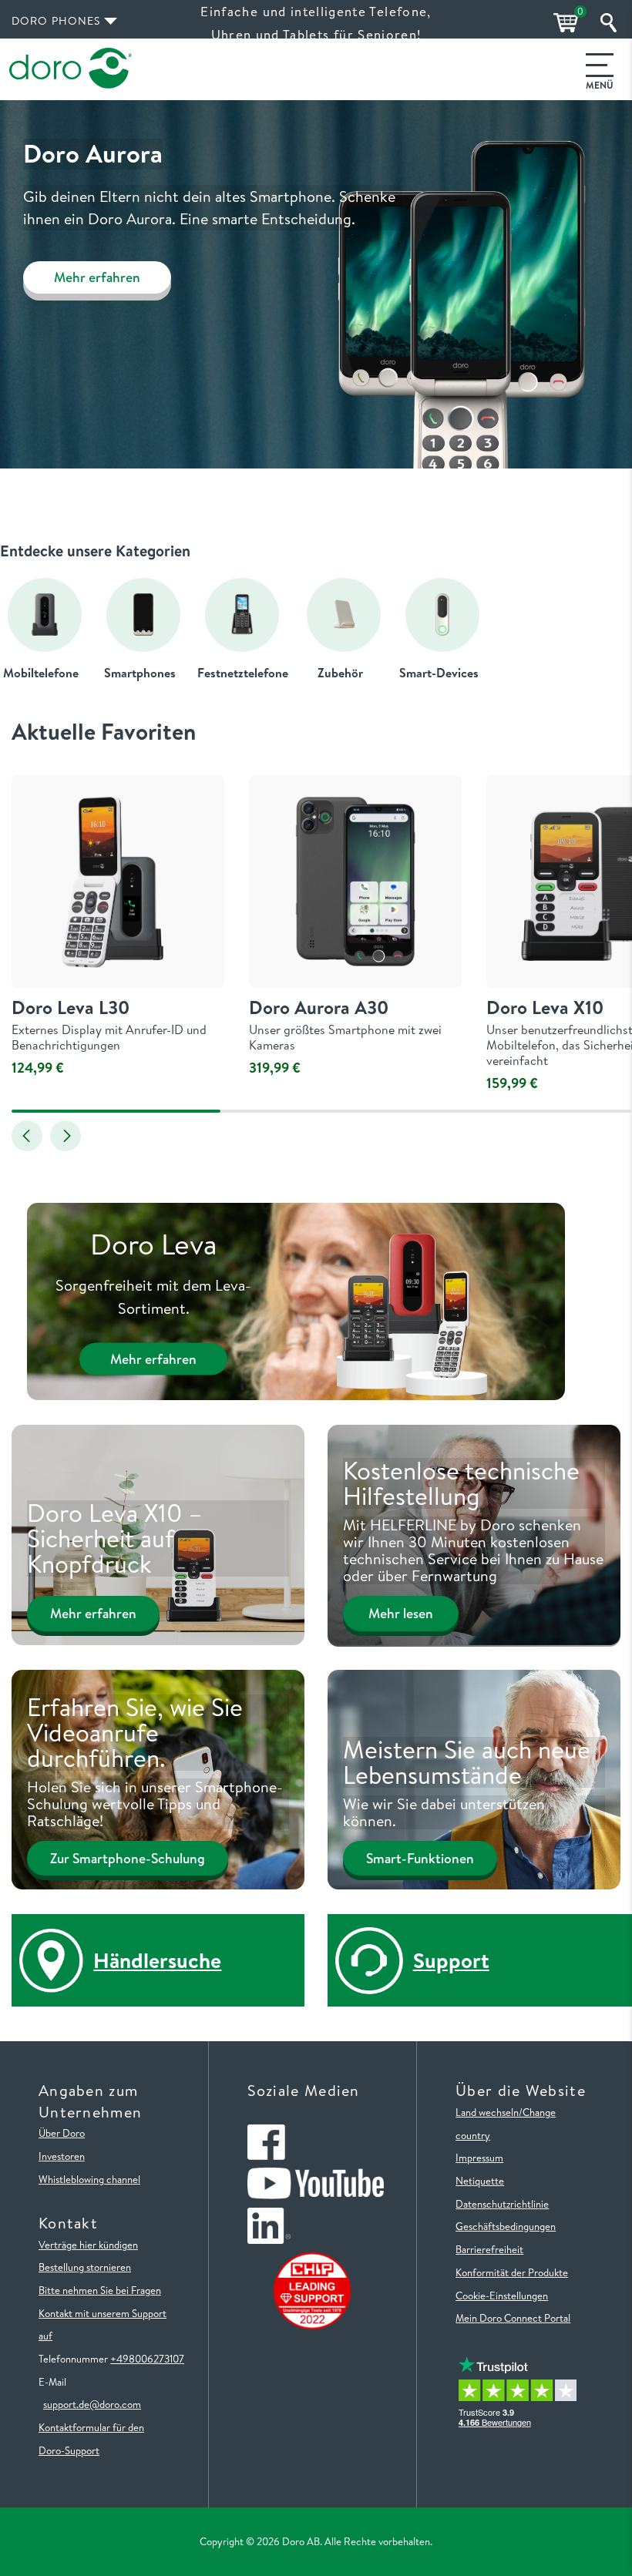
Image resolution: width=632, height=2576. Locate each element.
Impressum (479, 2158)
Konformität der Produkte (512, 2272)
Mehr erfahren (97, 277)
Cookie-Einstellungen (502, 2296)
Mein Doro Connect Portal (513, 2318)
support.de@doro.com (92, 2404)
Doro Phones (56, 21)
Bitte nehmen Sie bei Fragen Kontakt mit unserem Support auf (103, 2313)
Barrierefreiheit (489, 2249)
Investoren (62, 2156)
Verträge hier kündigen (88, 2245)
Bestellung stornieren (85, 2267)
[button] (27, 1136)
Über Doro (62, 2133)
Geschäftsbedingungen (506, 2226)
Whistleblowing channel (89, 2179)
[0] (563, 23)
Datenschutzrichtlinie (502, 2204)
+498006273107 (147, 2359)
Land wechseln (487, 2112)
